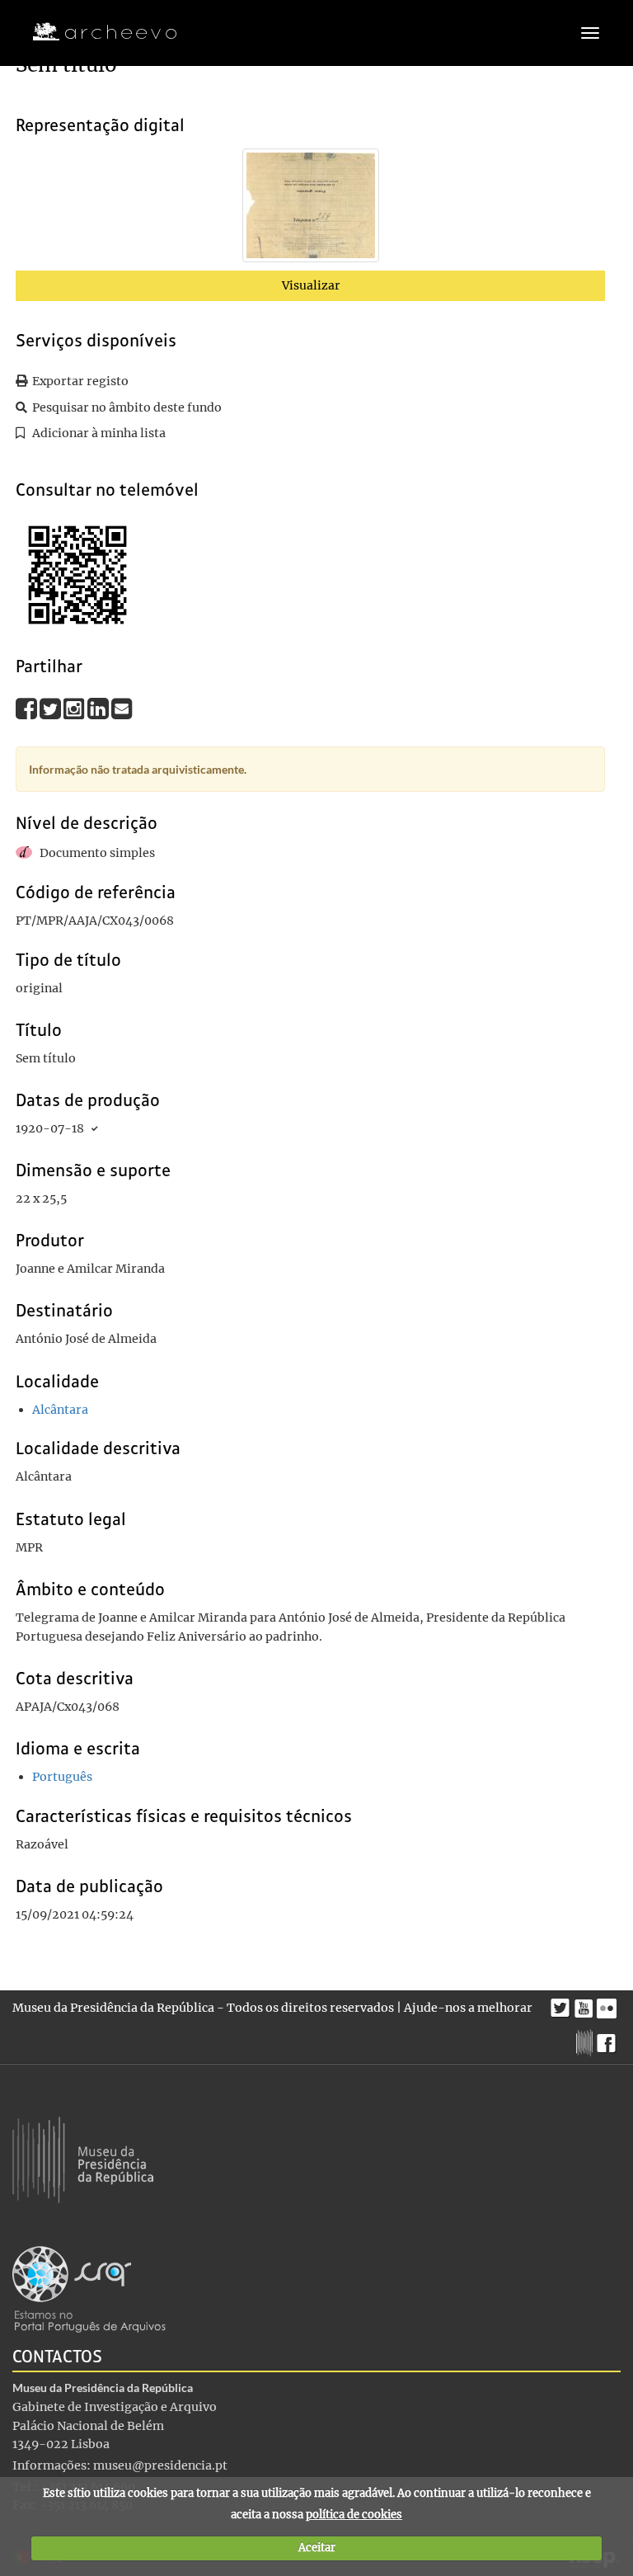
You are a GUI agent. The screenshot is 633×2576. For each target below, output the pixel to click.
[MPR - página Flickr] (609, 2004)
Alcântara (60, 1410)
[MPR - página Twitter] (563, 2004)
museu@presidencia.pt (160, 2465)
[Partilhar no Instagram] (75, 709)
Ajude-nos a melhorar (468, 2008)
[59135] (311, 209)
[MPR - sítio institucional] (586, 2041)
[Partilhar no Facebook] (28, 709)
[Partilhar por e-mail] (122, 709)
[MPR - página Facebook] (609, 2039)
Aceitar (317, 2548)
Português (62, 1777)
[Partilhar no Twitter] (52, 709)
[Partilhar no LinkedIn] (99, 709)
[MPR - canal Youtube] (586, 2004)
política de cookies (354, 2515)
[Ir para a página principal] (94, 32)
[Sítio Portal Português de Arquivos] (89, 2289)
